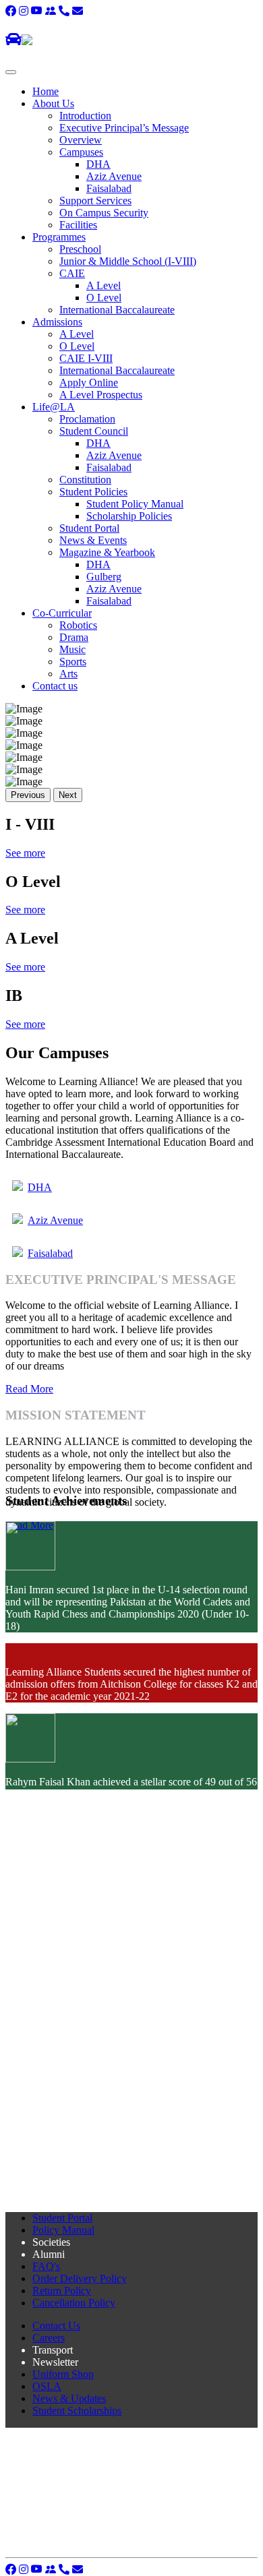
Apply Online (89, 382)
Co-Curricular (62, 613)
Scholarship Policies (129, 516)
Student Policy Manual (135, 504)
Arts (68, 674)
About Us (53, 103)
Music (72, 649)
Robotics (78, 625)
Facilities (78, 225)
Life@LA (54, 407)
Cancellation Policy (74, 2303)
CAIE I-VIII (86, 358)
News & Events (93, 540)
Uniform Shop (63, 2374)
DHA (98, 164)
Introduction (85, 116)
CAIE (72, 273)
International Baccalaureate (117, 310)
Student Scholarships (77, 2411)
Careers (49, 2338)
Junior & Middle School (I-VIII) (128, 261)
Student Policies (93, 492)
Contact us (55, 686)
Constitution (85, 480)
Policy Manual (63, 2230)
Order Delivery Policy (80, 2278)
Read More (29, 1389)
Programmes (59, 237)
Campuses (81, 152)
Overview (81, 140)
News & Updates (69, 2398)
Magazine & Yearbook (107, 552)
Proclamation (87, 419)
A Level (104, 285)
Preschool (80, 249)
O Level (104, 298)
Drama (74, 637)
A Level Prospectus (101, 395)
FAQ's (46, 2266)
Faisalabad (109, 188)
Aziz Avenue (114, 176)
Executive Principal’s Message (124, 128)
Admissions (57, 322)
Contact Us (56, 2326)
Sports (73, 662)
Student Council (94, 431)
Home (46, 91)
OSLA (47, 2386)
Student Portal (89, 528)
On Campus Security (104, 213)
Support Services (95, 201)
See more (25, 853)
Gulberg (104, 577)
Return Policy (62, 2291)
